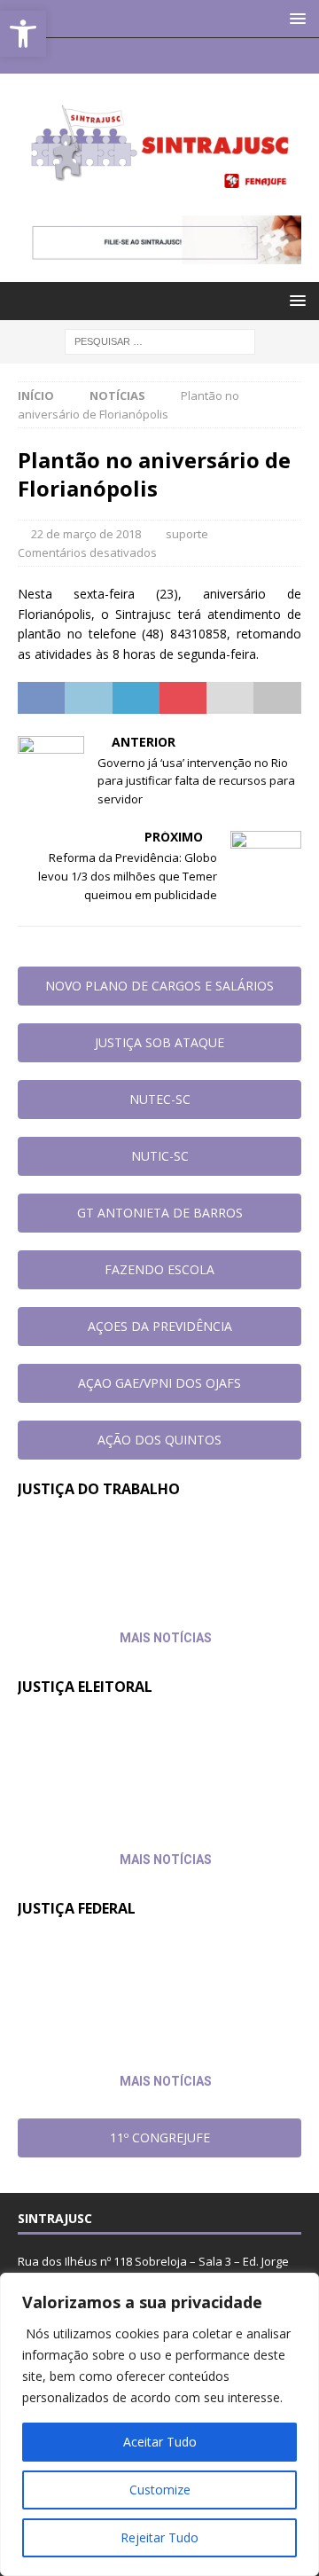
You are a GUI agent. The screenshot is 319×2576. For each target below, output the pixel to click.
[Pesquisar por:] (160, 340)
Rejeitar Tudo (159, 2537)
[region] (159, 2424)
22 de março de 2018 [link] (86, 534)
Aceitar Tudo (160, 2442)
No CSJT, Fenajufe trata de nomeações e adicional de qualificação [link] (123, 1555)
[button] (295, 18)
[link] (23, 34)
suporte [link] (187, 534)
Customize (160, 2490)
